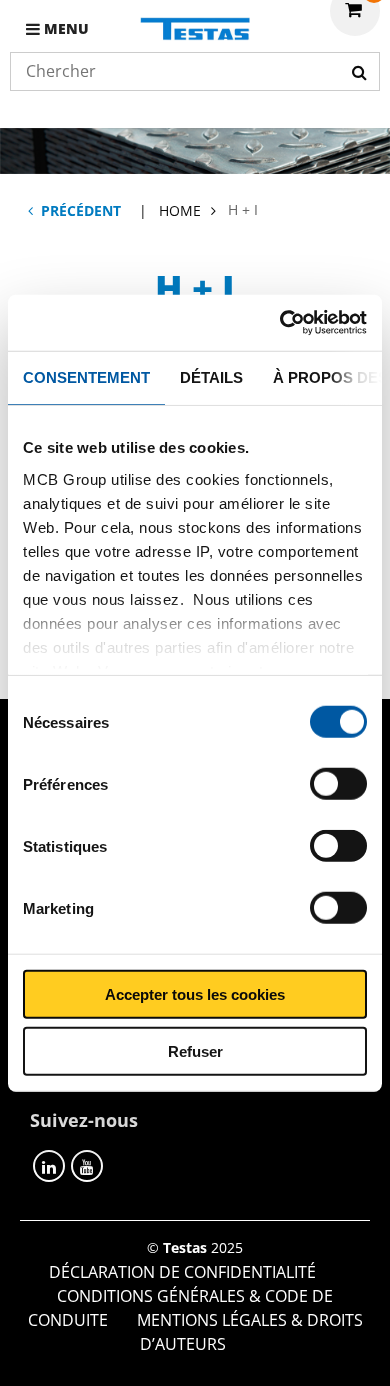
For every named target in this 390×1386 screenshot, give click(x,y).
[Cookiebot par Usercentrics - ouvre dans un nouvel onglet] (280, 323)
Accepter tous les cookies (195, 994)
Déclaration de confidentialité (182, 1272)
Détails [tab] (211, 376)
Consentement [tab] (86, 376)
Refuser (195, 1050)
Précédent (81, 210)
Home (180, 210)
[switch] (338, 784)
